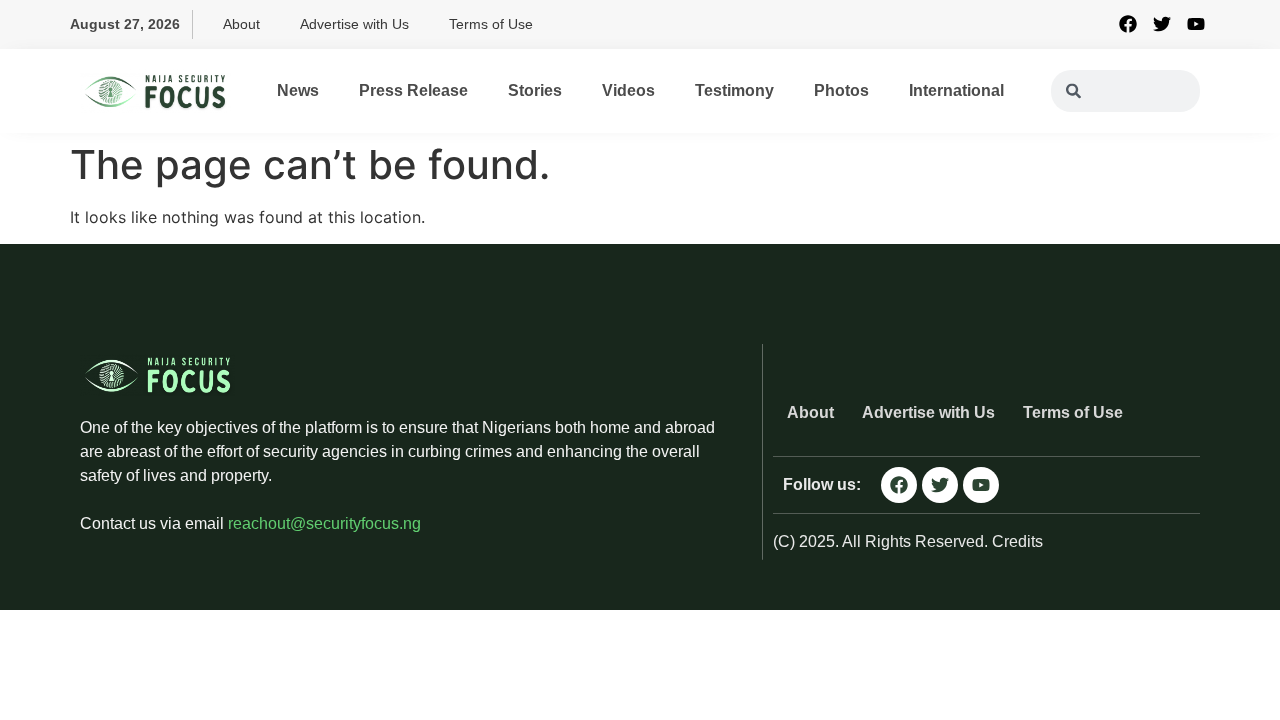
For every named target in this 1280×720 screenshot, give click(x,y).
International (956, 90)
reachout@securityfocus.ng (324, 523)
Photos (841, 90)
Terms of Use (491, 24)
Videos (628, 90)
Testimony (734, 90)
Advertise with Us (354, 24)
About (241, 24)
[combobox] (1125, 91)
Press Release (413, 90)
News (298, 90)
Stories (535, 90)
